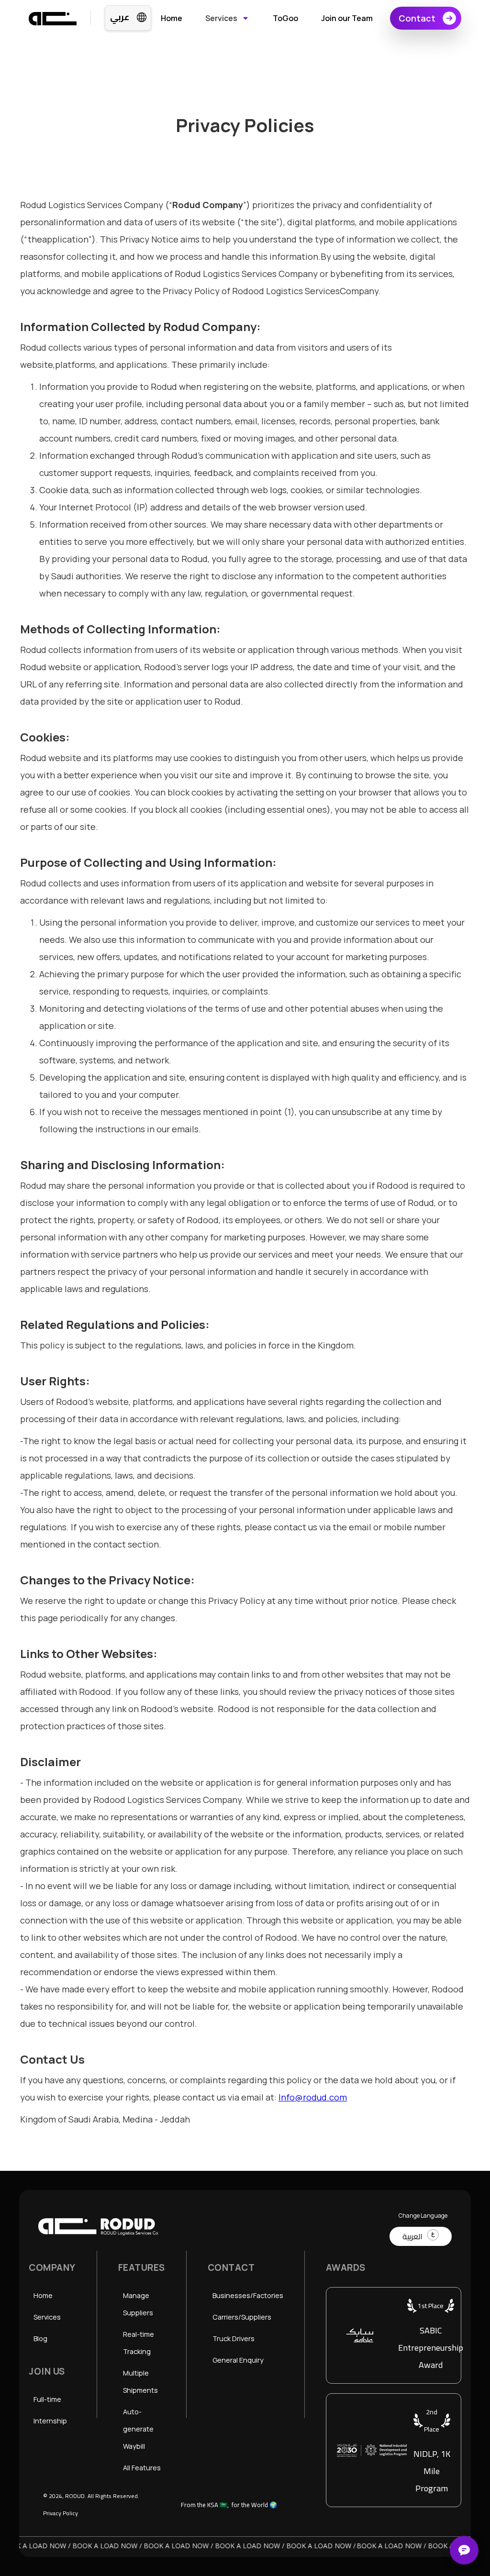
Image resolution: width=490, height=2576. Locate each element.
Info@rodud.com (313, 2097)
